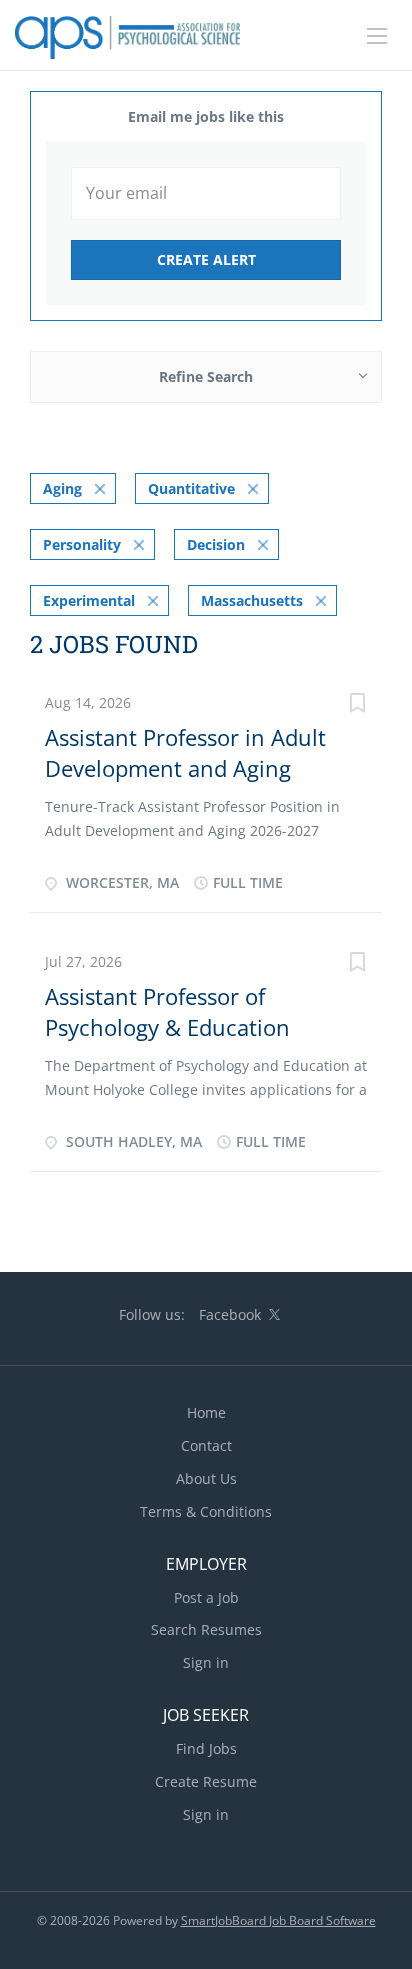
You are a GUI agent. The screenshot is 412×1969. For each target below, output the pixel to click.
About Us (206, 1478)
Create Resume (206, 1781)
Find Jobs (206, 1748)
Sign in (206, 1662)
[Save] (357, 705)
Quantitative (191, 488)
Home (206, 1412)
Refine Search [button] (206, 376)
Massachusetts (252, 600)
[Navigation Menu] (377, 36)
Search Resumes (206, 1629)
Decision (216, 544)
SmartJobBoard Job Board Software (278, 1920)
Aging (62, 488)
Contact (206, 1445)
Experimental (89, 600)
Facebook (230, 1314)
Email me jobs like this (206, 116)
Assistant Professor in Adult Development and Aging (185, 752)
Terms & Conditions (206, 1511)
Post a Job (206, 1597)
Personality (82, 544)
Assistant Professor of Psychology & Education (167, 1011)
